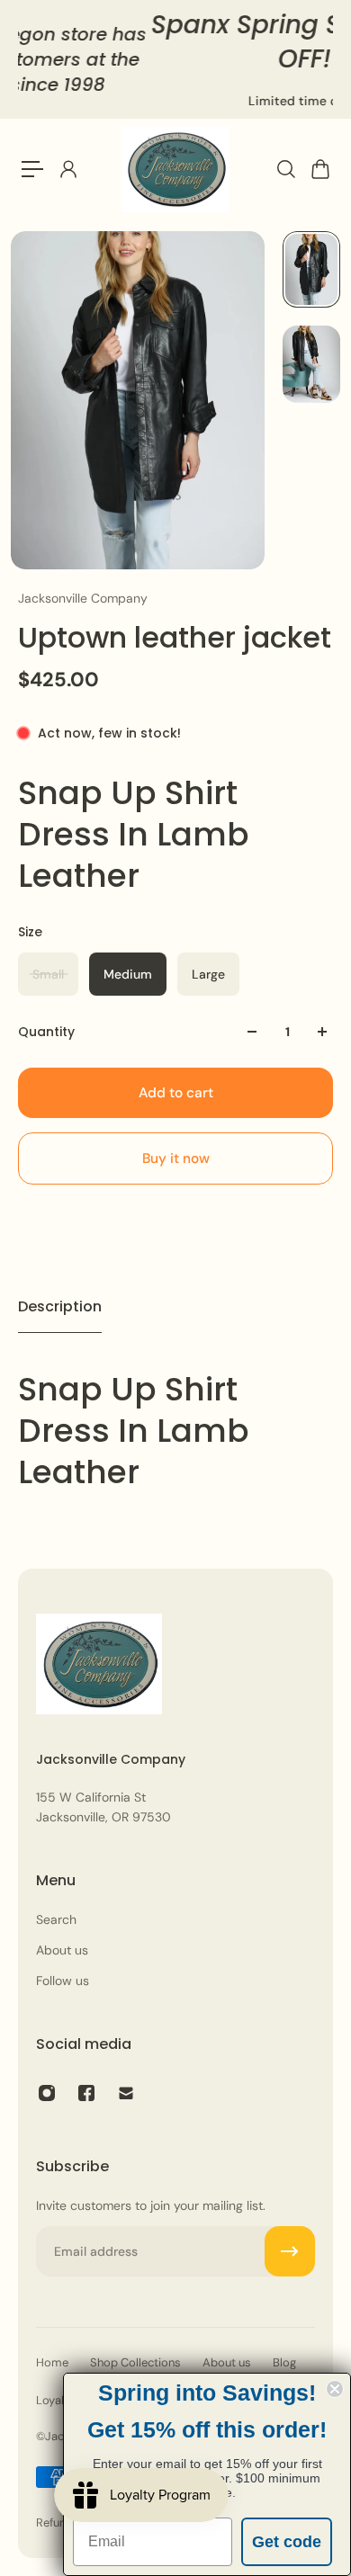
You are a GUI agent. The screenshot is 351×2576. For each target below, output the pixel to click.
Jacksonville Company (83, 598)
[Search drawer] (285, 169)
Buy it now (176, 1158)
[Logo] (175, 169)
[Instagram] (47, 2093)
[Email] (126, 2093)
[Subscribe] (290, 2251)
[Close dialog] (335, 2389)
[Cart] (319, 169)
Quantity (46, 1032)
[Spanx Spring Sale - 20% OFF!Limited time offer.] (181, 59)
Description (60, 1306)
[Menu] (32, 169)
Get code (287, 2542)
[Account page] (67, 169)
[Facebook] (86, 2093)
